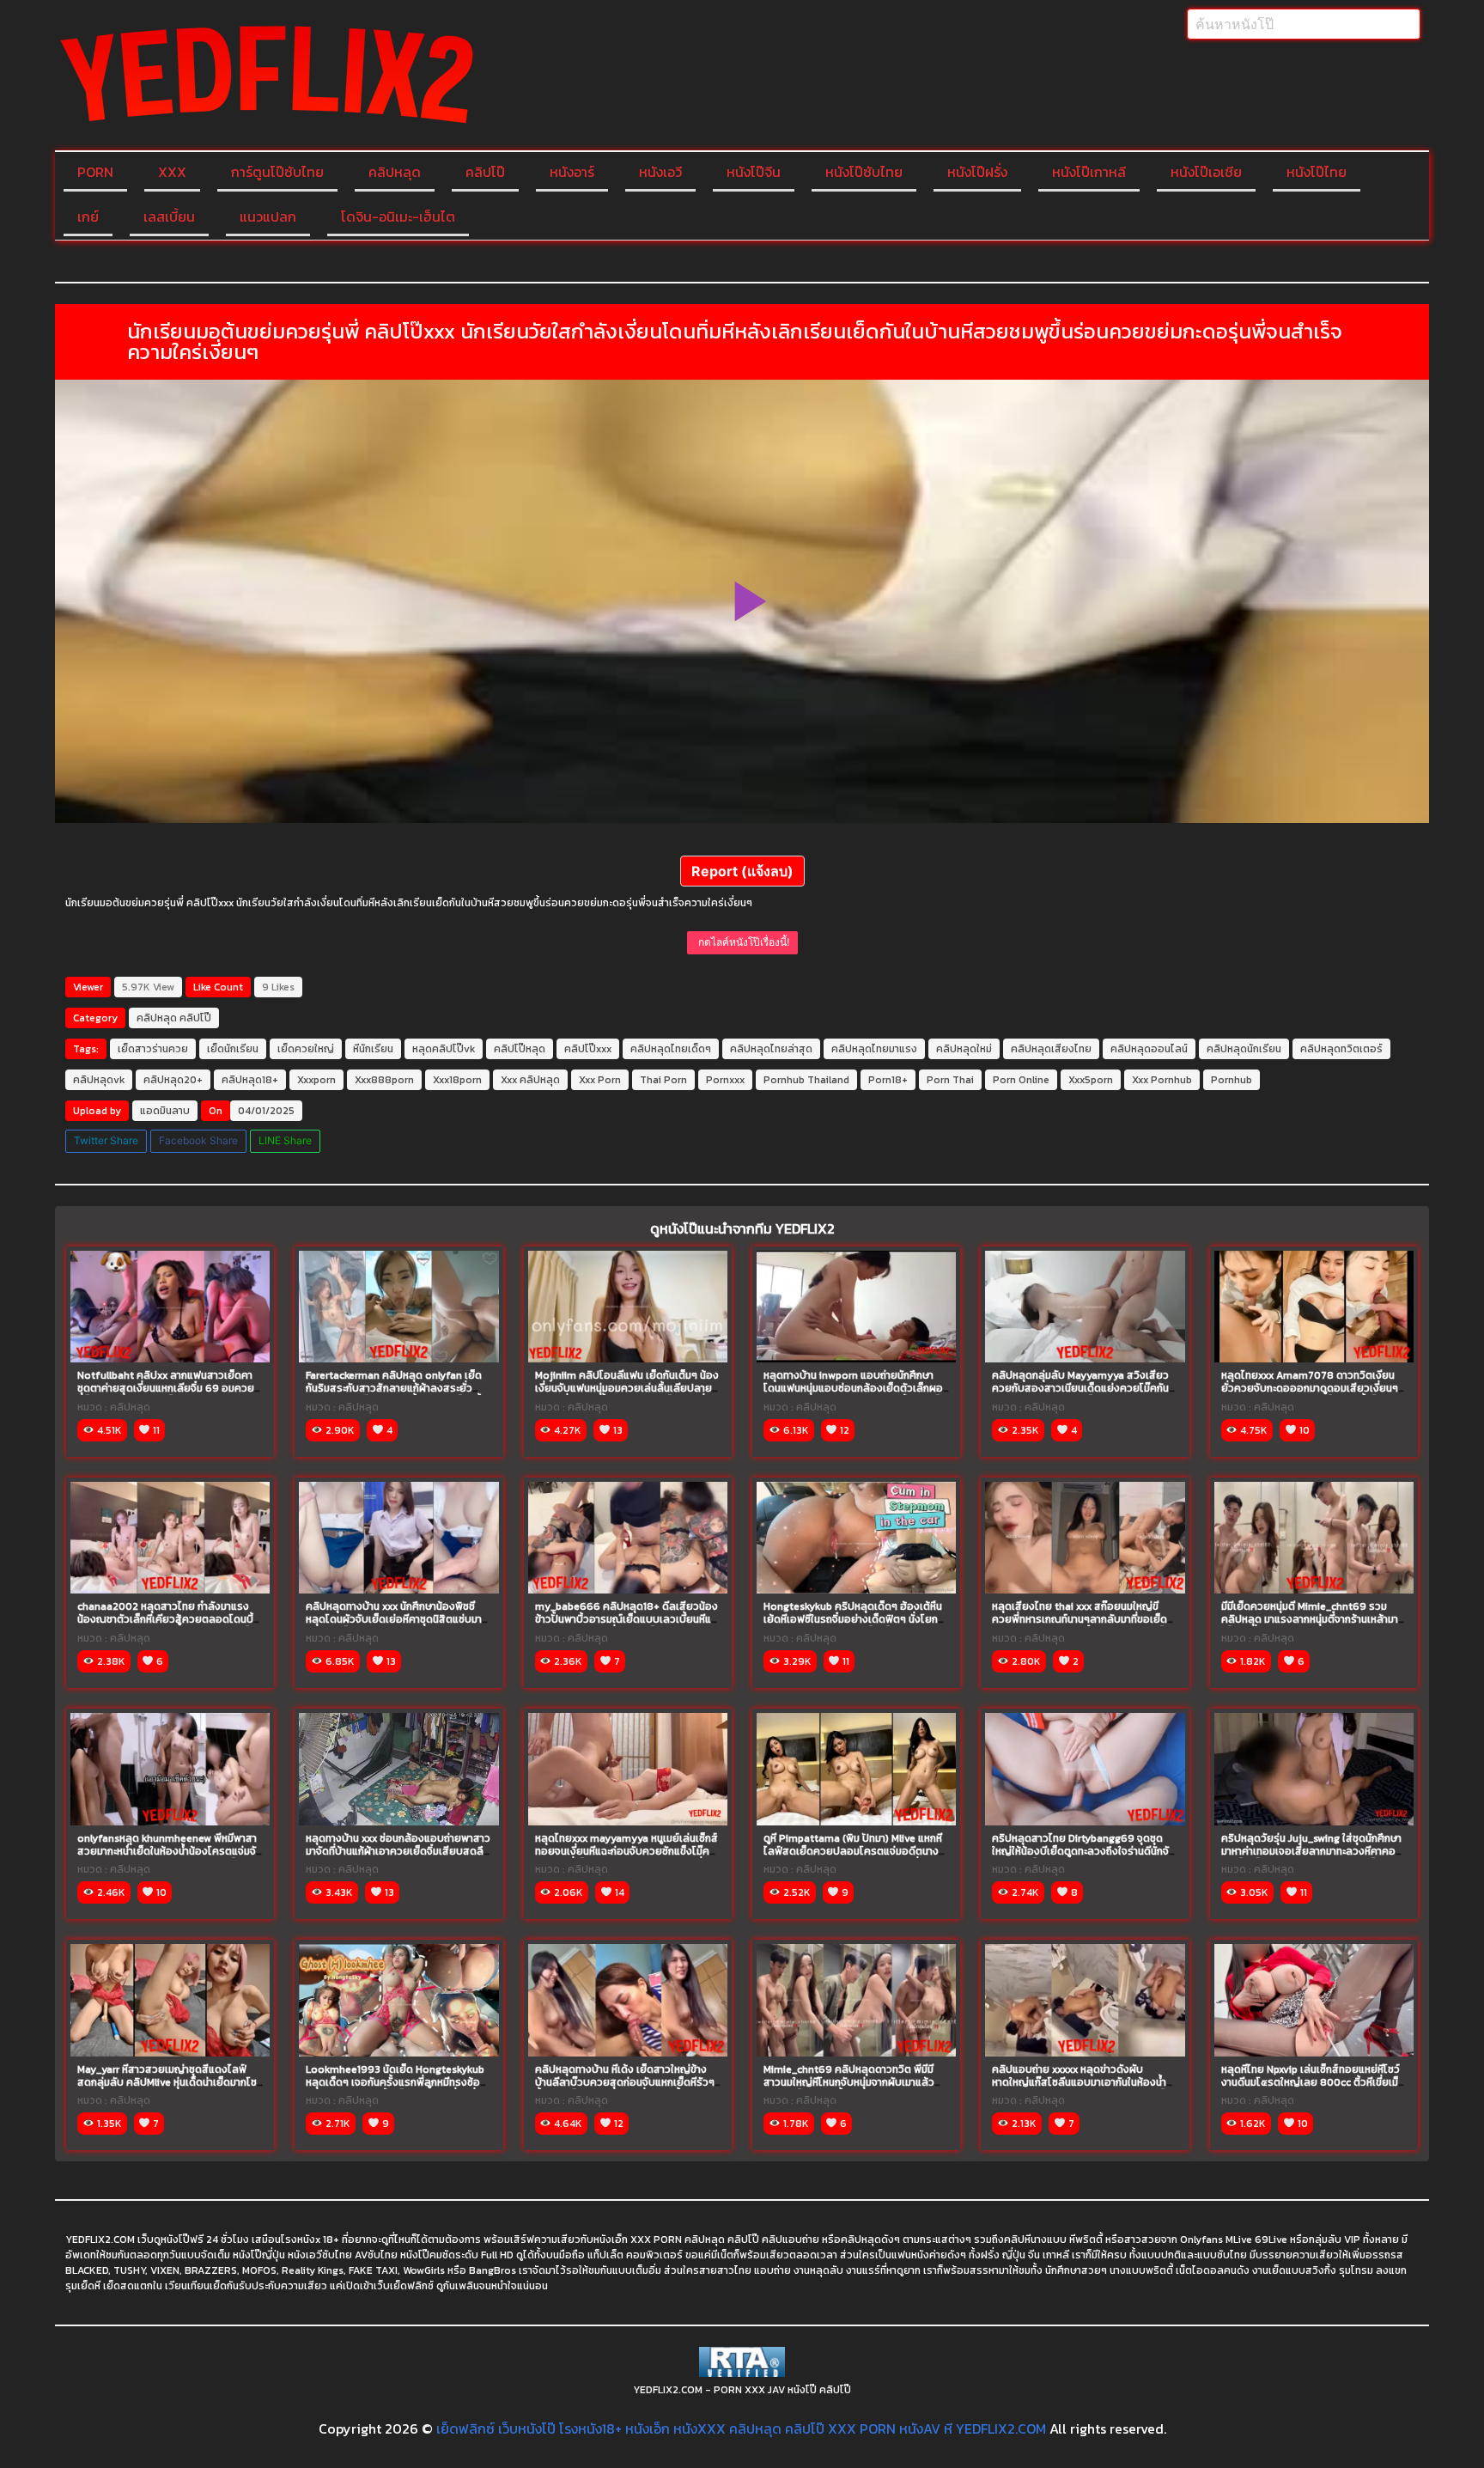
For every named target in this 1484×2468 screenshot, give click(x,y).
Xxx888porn (384, 1080)
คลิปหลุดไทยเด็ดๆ (671, 1049)
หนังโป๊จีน (754, 172)
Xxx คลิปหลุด (530, 1080)
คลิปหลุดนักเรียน (1244, 1049)
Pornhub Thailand (806, 1080)
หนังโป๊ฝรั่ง (977, 172)
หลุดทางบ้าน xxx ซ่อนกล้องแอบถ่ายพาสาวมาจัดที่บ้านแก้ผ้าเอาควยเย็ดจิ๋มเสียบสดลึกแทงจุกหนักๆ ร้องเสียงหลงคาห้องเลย (398, 1851)
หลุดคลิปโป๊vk (444, 1049)
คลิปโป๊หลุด (520, 1049)
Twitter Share (106, 1140)
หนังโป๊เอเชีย (1206, 172)
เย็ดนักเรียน (233, 1049)
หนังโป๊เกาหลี (1089, 172)
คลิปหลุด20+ (173, 1080)
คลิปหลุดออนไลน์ (1149, 1049)
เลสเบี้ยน (169, 216)
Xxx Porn (600, 1080)
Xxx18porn (457, 1080)
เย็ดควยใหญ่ (306, 1049)
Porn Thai (950, 1080)
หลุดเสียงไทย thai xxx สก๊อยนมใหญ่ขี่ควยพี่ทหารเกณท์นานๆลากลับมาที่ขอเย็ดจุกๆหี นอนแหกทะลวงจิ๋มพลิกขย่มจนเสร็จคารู (1081, 1626)
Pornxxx (725, 1080)
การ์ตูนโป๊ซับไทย (277, 172)
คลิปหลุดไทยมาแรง (874, 1049)
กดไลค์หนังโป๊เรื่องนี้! (742, 942)
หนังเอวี (660, 172)
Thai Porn (663, 1080)
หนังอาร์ (572, 172)
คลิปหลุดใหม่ (964, 1049)
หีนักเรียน (373, 1049)
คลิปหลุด (395, 172)
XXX (172, 172)
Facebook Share (198, 1140)
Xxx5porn (1091, 1080)
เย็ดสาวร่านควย (153, 1049)
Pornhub (1232, 1080)
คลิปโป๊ (485, 172)
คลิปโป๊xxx (588, 1049)
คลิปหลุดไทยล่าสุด (771, 1049)
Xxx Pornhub (1162, 1080)
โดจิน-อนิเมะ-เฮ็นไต (398, 216)
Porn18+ (888, 1080)
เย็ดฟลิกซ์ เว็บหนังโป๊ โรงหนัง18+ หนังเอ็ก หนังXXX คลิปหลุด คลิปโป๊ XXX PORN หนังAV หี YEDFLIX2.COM (741, 2428)
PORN (95, 172)
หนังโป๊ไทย (1317, 172)
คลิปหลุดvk (99, 1080)
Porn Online (1021, 1080)
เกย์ (88, 216)
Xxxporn (316, 1080)
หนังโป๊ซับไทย (864, 172)
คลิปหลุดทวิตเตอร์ (1341, 1049)
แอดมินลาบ (165, 1111)
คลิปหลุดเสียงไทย (1051, 1049)
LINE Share (285, 1140)
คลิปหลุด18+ (250, 1080)
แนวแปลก (268, 216)
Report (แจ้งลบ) (742, 871)
